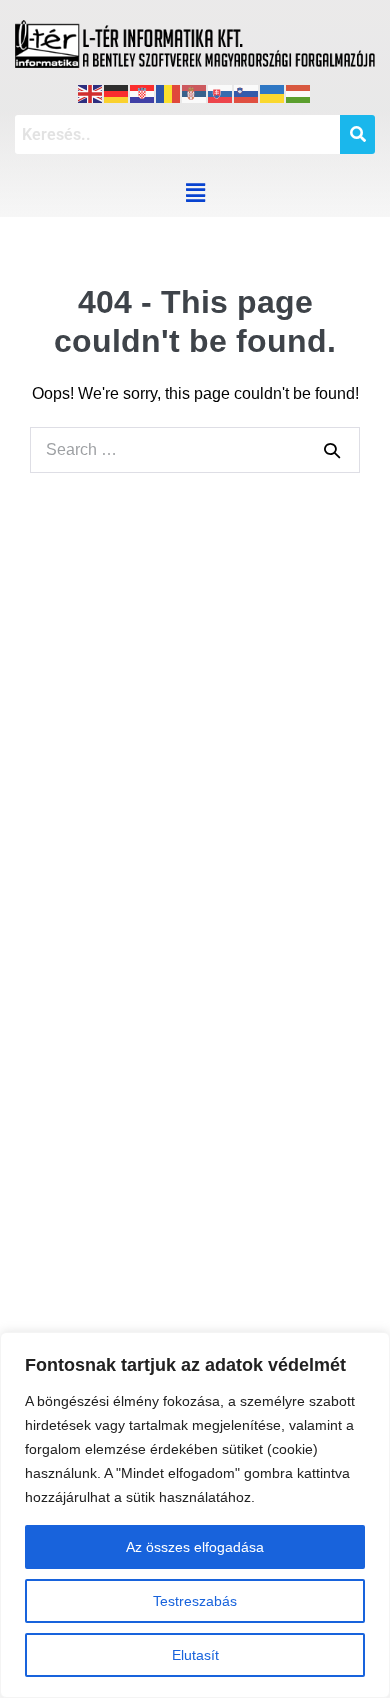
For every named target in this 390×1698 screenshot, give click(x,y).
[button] (195, 193)
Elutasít (195, 1655)
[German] (117, 91)
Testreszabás (195, 1601)
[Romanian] (169, 91)
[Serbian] (195, 91)
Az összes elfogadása (195, 1547)
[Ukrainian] (273, 91)
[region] (195, 1515)
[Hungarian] (299, 91)
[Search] (332, 450)
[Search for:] (195, 449)
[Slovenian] (247, 91)
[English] (91, 91)
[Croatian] (143, 91)
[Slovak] (221, 91)
